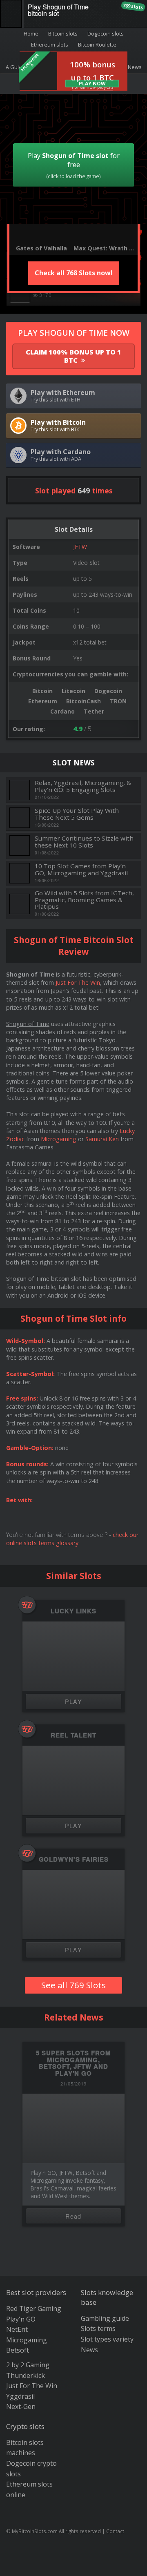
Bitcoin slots (63, 33)
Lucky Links (73, 1611)
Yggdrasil (20, 2396)
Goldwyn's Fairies (74, 1859)
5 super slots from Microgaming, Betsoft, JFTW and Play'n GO (73, 2063)
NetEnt (17, 2329)
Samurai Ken (102, 1139)
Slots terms (98, 2328)
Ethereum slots (50, 45)
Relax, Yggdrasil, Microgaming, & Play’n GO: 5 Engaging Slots (83, 786)
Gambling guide (105, 2318)
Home (31, 33)
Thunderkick (26, 2375)
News (89, 2350)
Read (73, 2216)
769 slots (133, 6)
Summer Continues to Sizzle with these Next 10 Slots (84, 842)
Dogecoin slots (106, 33)
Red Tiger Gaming (34, 2308)
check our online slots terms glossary (72, 1539)
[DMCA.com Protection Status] (74, 2564)
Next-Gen (21, 2406)
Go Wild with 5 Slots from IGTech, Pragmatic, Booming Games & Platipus (84, 900)
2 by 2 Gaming (28, 2365)
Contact (115, 2531)
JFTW (80, 547)
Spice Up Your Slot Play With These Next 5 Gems (77, 814)
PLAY (74, 1701)
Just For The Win (78, 982)
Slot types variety (107, 2339)
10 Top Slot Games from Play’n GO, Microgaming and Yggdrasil (81, 869)
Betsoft (18, 2350)
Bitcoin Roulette (97, 45)
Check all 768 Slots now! (74, 273)
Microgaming (59, 1139)
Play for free (74, 165)
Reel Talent (73, 1735)
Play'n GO (21, 2319)
